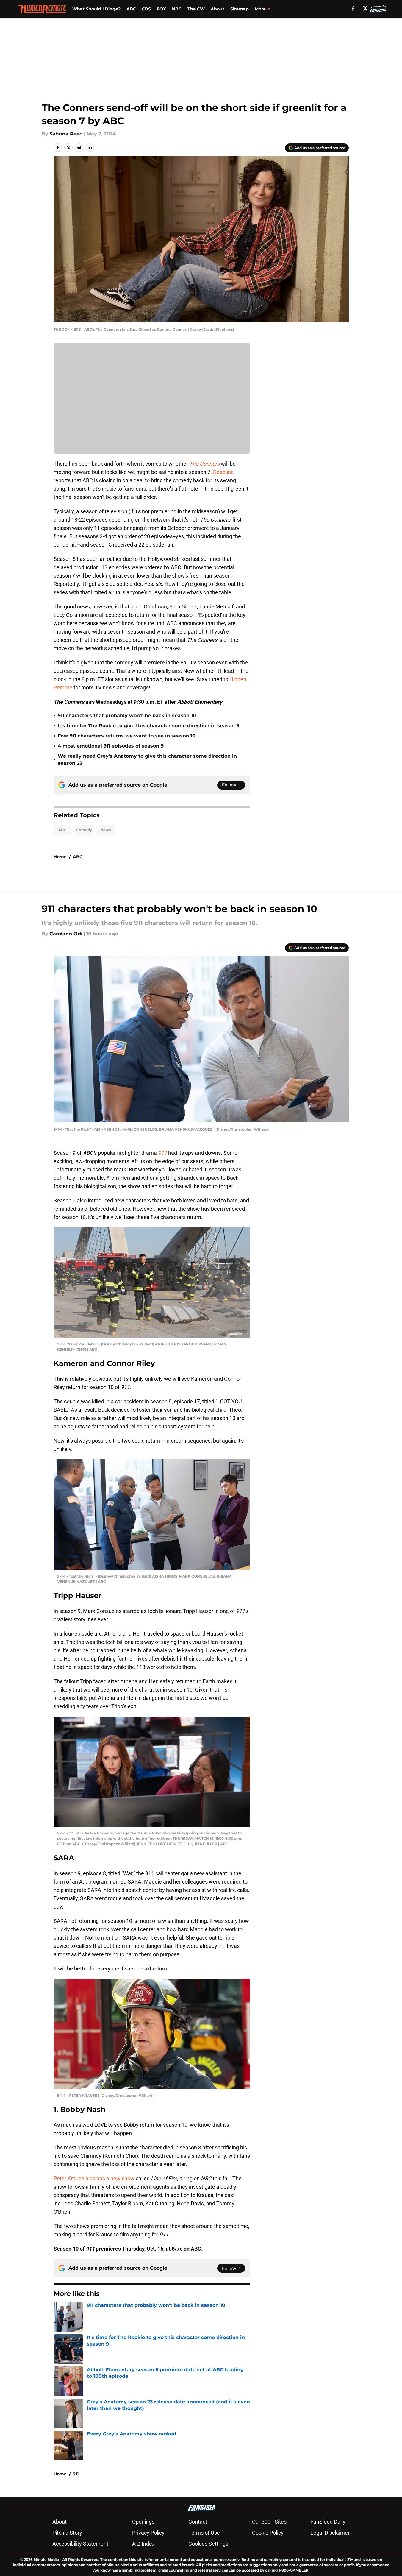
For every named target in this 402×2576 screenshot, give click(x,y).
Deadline (223, 472)
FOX (161, 9)
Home (60, 857)
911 (76, 2474)
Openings (143, 2522)
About (218, 9)
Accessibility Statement (80, 2544)
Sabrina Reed (66, 134)
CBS (146, 9)
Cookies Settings (208, 2544)
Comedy (84, 830)
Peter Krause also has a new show (94, 2178)
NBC (177, 9)
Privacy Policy (148, 2533)
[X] (365, 8)
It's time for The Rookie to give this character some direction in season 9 (148, 726)
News (105, 830)
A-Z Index (143, 2544)
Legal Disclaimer (330, 2533)
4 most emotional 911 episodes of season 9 (111, 746)
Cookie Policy (268, 2533)
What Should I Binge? (96, 9)
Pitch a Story (67, 2533)
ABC (131, 9)
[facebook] (353, 8)
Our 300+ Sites (269, 2522)
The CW (196, 9)
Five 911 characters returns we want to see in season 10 (127, 736)
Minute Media (46, 2559)
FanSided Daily (328, 2522)
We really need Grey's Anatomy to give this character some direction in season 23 (147, 760)
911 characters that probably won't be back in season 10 (127, 716)
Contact (198, 2522)
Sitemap (240, 9)
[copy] (90, 148)
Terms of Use (204, 2533)
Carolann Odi (66, 934)
